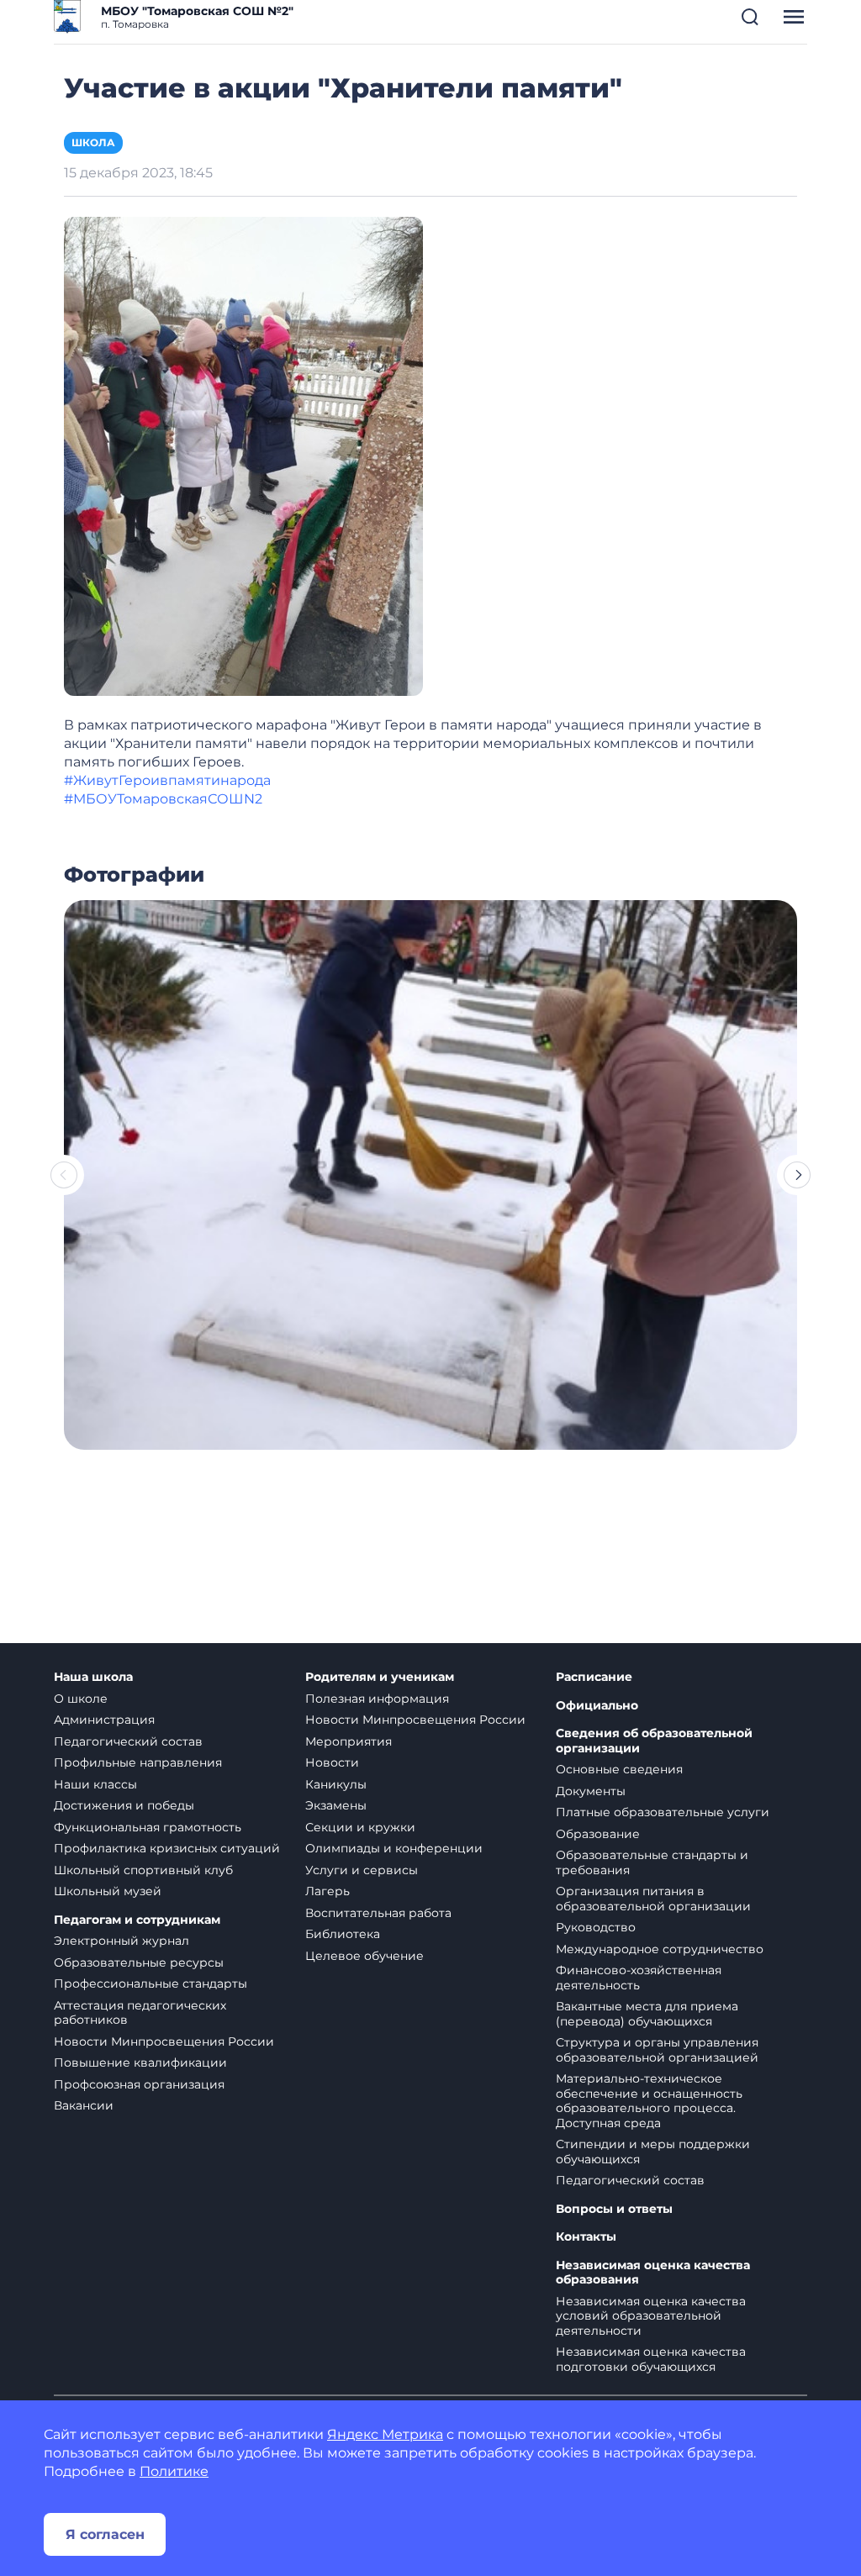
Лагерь (327, 1891)
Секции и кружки (360, 1827)
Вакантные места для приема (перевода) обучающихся (647, 2014)
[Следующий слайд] (797, 1175)
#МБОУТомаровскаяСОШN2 (163, 799)
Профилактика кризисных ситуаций (167, 1848)
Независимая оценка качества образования (653, 2273)
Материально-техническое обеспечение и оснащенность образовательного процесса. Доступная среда (649, 2101)
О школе (81, 1699)
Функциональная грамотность (148, 1827)
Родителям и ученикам (380, 1677)
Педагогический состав (128, 1741)
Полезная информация (377, 1699)
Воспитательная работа (378, 1913)
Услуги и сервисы (362, 1870)
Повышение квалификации (140, 2062)
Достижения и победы (124, 1805)
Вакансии (84, 2105)
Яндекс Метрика (385, 2434)
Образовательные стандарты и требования (652, 1862)
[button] (750, 17)
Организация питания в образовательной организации (653, 1899)
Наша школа (93, 1677)
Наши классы (95, 1784)
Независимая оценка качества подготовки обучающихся (651, 2359)
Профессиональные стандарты (151, 1983)
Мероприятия (349, 1741)
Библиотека (343, 1934)
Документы (591, 1791)
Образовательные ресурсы (139, 1962)
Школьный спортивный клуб (143, 1870)
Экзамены (336, 1805)
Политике (174, 2471)
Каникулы (336, 1784)
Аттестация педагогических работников (140, 2013)
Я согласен (105, 2534)
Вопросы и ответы (614, 2209)
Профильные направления (138, 1762)
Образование (598, 1834)
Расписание (594, 1677)
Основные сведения (619, 1769)
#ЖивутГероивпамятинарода (167, 780)
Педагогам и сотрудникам (137, 1920)
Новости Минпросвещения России (164, 2041)
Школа (93, 142)
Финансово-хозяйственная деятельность (639, 1978)
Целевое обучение (364, 1956)
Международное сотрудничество (660, 1949)
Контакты (586, 2237)
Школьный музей (108, 1891)
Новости (332, 1762)
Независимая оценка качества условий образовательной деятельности (651, 2316)
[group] (430, 1175)
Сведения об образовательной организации (654, 1741)
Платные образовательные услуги (663, 1812)
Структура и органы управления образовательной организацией (657, 2050)
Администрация (104, 1720)
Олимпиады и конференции (394, 1848)
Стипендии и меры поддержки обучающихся (653, 2152)
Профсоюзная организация (139, 2084)
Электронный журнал (121, 1941)
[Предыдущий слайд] (64, 1175)
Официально (597, 1706)
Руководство (596, 1927)
